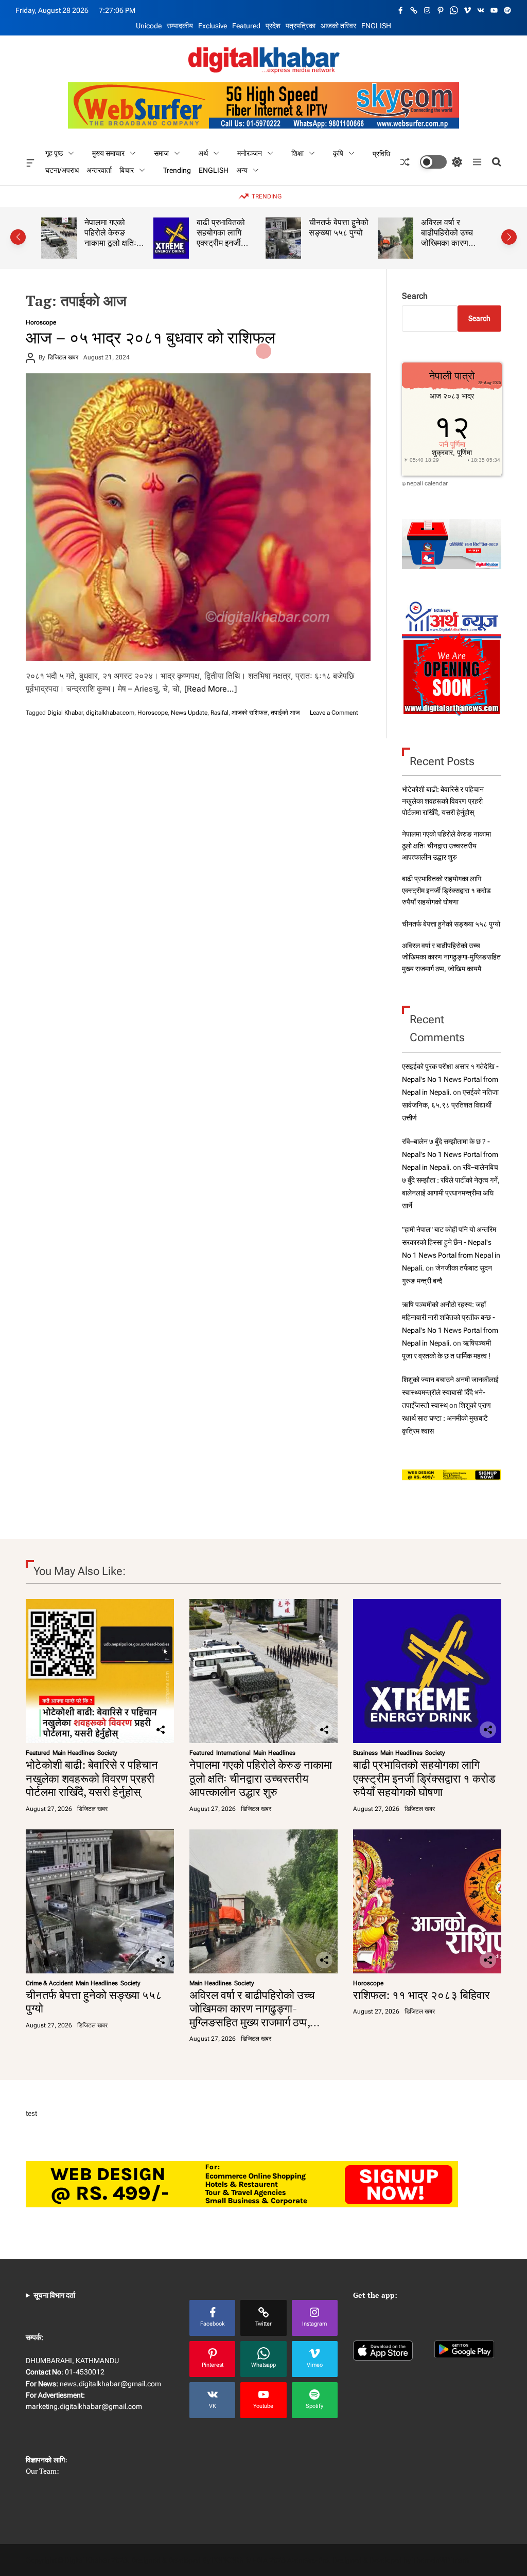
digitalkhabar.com (110, 713)
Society (107, 1753)
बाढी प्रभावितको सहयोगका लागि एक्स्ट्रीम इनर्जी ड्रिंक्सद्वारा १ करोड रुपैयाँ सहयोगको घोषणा (113, 247)
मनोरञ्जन (250, 153)
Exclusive (213, 26)
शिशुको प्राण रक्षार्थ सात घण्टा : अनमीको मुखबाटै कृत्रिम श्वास (446, 1418)
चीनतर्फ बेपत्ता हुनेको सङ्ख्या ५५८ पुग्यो (226, 227)
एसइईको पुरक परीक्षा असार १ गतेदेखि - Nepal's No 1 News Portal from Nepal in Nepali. (450, 1079)
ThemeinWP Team (441, 2560)
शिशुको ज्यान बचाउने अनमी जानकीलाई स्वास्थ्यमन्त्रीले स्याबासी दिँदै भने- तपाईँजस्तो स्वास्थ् (450, 1392)
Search (415, 296)
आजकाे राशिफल (250, 713)
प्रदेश (273, 26)
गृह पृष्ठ (54, 153)
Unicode (149, 26)
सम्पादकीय (180, 26)
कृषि (338, 153)
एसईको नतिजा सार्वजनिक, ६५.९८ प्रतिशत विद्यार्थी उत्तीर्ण (450, 1105)
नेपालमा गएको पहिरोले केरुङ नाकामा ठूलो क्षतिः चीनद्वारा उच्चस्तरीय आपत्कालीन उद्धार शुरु (446, 846)
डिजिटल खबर (63, 357)
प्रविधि (381, 153)
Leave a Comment (334, 713)
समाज (161, 153)
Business (365, 1753)
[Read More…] (210, 689)
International (233, 1753)
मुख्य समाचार (108, 153)
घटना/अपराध (62, 170)
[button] (18, 237)
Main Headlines (74, 1753)
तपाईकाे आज (285, 713)
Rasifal (219, 713)
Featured (246, 26)
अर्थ (203, 153)
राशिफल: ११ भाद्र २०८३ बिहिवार (449, 227)
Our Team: (42, 2471)
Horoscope (41, 322)
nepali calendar (427, 483)
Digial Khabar (65, 713)
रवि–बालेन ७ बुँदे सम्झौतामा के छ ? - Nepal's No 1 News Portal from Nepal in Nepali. (450, 1154)
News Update (189, 713)
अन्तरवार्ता (99, 170)
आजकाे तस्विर (338, 26)
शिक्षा (297, 153)
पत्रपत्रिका (301, 26)
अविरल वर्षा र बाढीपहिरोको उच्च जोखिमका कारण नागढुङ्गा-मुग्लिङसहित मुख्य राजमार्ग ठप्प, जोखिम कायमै (451, 957)
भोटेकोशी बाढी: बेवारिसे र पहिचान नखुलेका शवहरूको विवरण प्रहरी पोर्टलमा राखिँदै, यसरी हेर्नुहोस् (443, 801)
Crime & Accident (49, 1983)
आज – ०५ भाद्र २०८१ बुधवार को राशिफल (151, 337)
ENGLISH (376, 26)
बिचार (127, 170)
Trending (177, 170)
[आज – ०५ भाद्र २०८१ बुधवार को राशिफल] (198, 517)
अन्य (242, 170)
